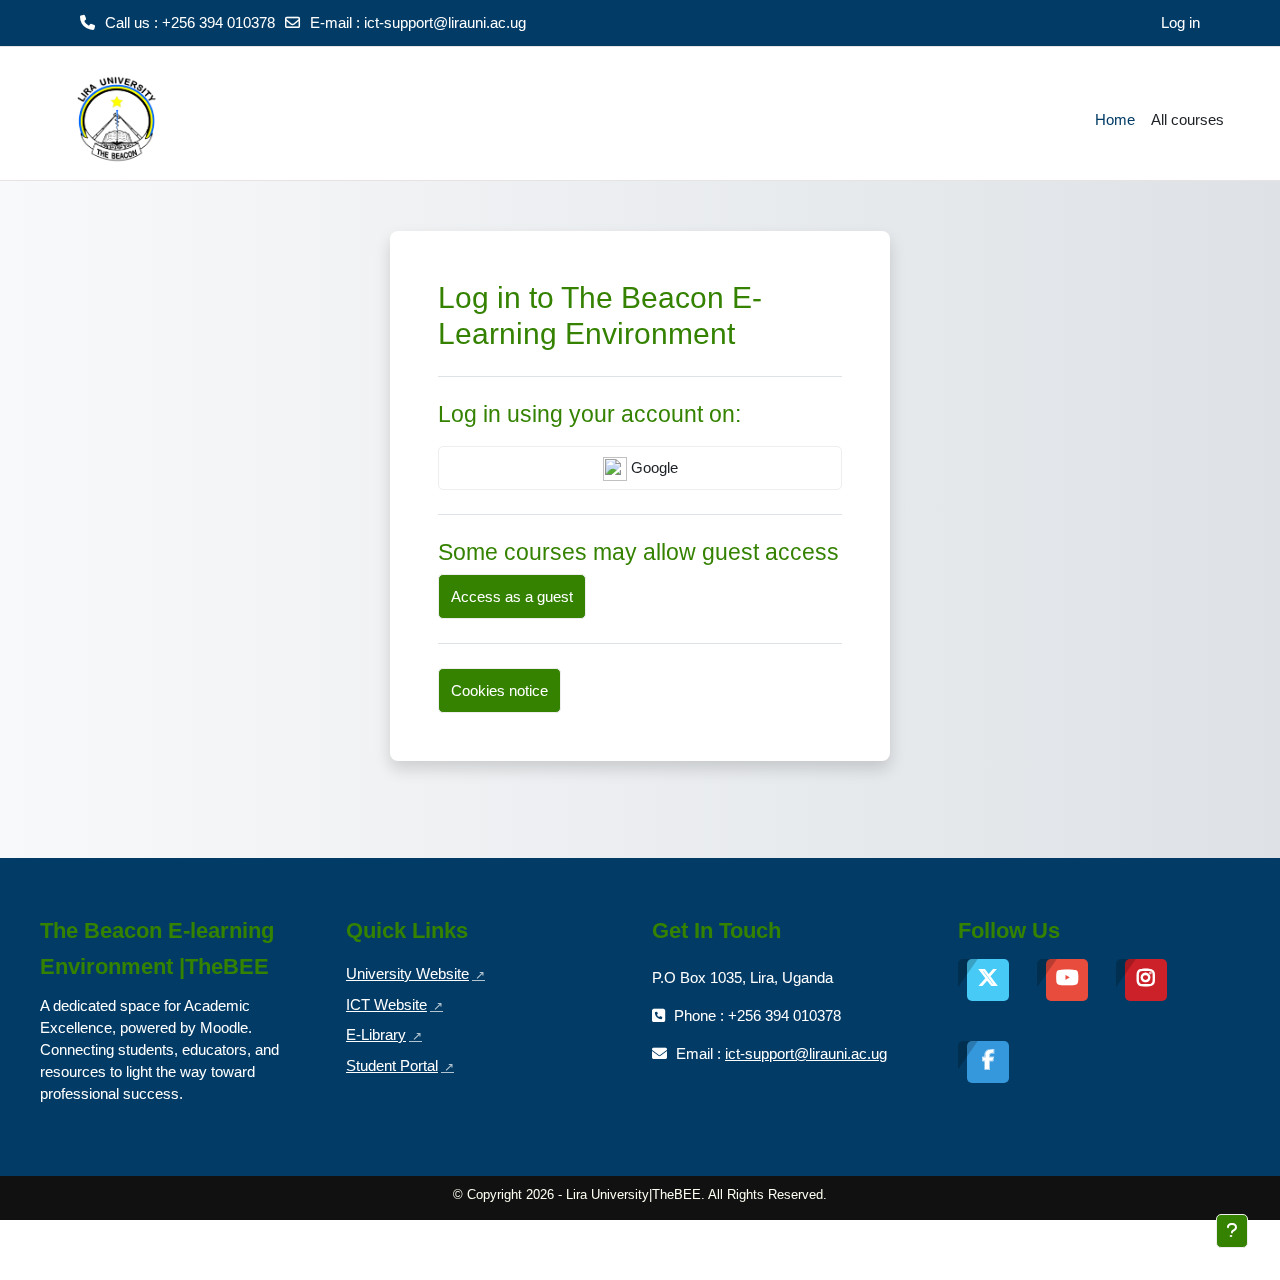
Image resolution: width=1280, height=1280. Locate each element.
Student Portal (400, 1065)
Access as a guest (512, 596)
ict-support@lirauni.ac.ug (445, 22)
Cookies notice (499, 690)
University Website (415, 973)
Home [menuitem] (1115, 119)
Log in (1180, 22)
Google (652, 467)
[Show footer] (1232, 1231)
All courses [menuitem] (1187, 119)
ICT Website (394, 1004)
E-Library (384, 1034)
